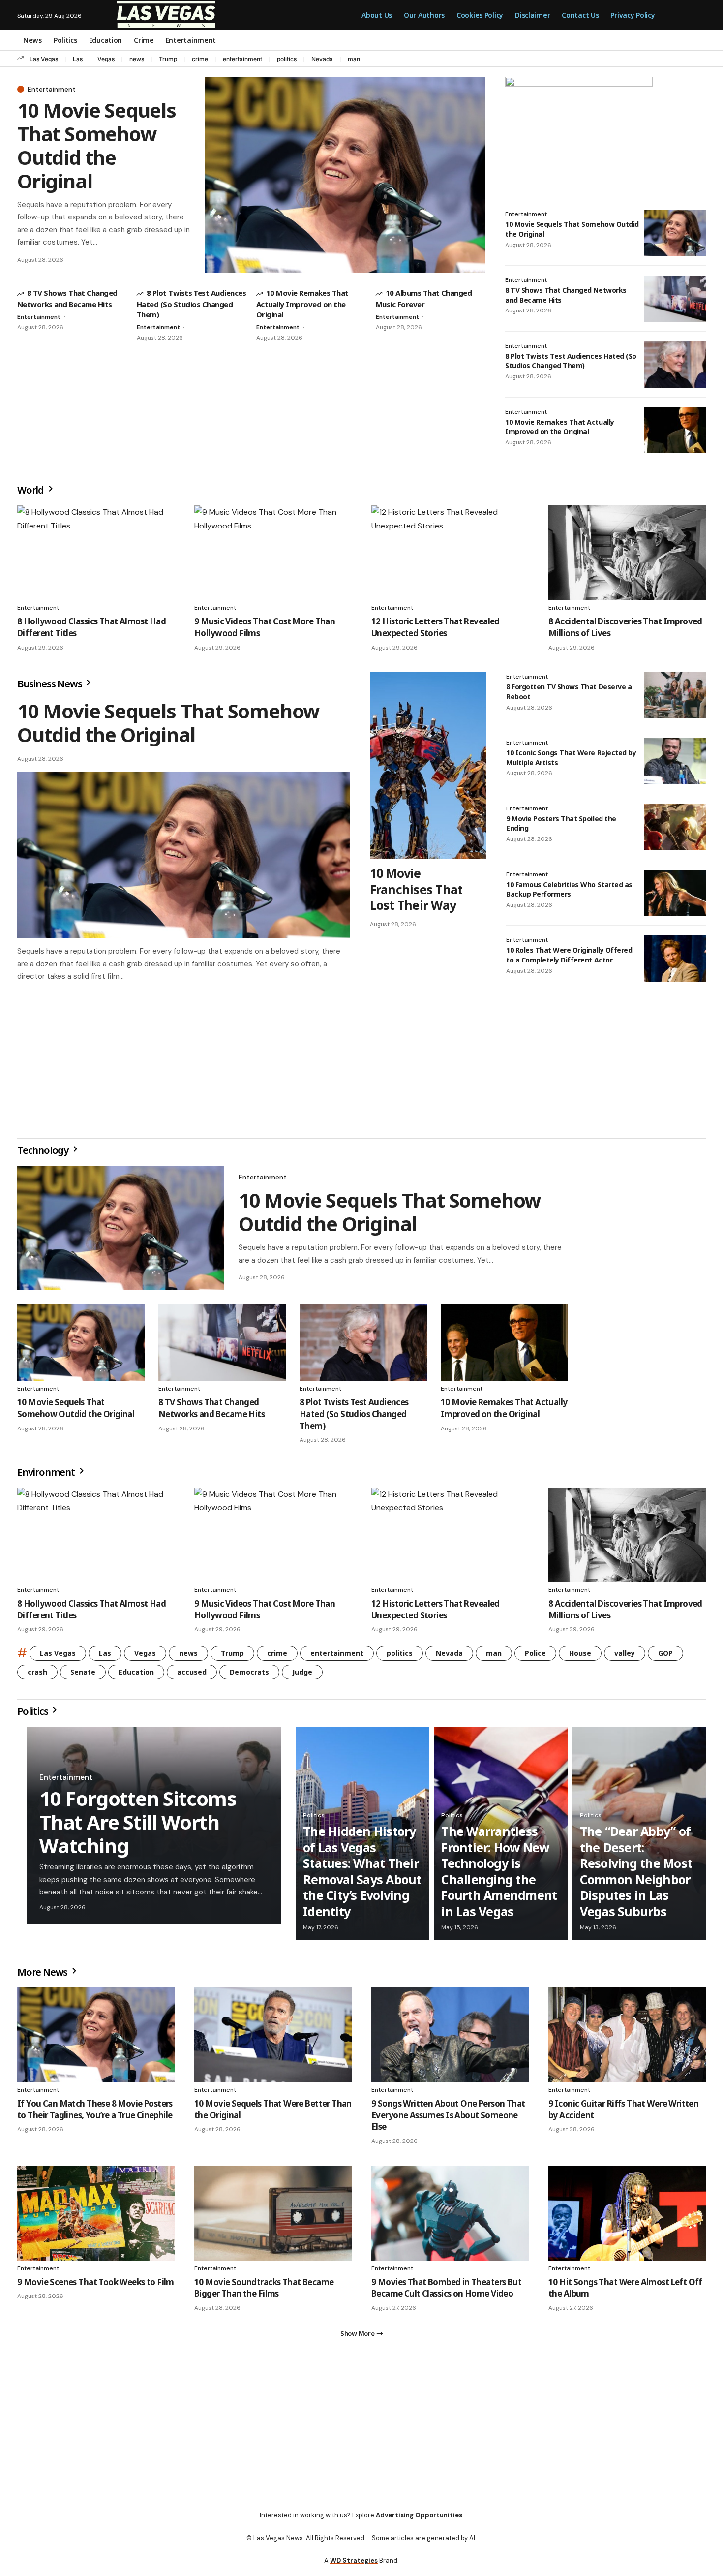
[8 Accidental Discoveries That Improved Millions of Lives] (627, 553)
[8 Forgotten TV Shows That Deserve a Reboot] (675, 695)
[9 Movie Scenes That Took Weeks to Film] (96, 2217)
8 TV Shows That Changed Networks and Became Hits (211, 1412)
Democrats (249, 1676)
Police (535, 1657)
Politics (33, 1715)
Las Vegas (44, 59)
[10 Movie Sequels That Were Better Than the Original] (273, 2039)
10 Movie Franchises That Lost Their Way (416, 889)
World (31, 490)
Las (78, 59)
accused (192, 1676)
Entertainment (52, 89)
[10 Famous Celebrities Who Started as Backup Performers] (675, 893)
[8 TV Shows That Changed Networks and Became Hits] (675, 299)
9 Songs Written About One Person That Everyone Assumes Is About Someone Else (448, 2119)
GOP (665, 1657)
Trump (168, 59)
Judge (302, 1676)
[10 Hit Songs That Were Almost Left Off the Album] (627, 2217)
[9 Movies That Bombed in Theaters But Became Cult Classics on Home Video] (450, 2217)
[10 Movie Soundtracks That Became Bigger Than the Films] (273, 2217)
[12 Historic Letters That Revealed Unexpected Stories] (450, 553)
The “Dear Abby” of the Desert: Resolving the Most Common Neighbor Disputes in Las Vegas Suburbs (636, 1875)
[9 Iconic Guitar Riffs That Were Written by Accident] (627, 2039)
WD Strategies (354, 2568)
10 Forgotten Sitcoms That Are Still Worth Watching (138, 1826)
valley (625, 1657)
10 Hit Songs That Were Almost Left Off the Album (625, 2292)
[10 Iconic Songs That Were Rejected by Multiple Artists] (675, 761)
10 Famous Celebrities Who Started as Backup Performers (569, 889)
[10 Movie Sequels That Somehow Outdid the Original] (345, 175)
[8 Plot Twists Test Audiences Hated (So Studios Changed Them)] (675, 365)
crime (200, 59)
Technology (44, 1154)
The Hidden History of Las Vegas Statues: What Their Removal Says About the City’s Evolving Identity (362, 1875)
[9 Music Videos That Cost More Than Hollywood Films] (273, 553)
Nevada (322, 59)
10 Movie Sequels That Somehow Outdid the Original (97, 145)
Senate (83, 1676)
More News (43, 1976)
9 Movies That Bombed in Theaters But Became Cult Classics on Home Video (446, 2292)
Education (136, 1676)
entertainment (242, 59)
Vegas (106, 59)
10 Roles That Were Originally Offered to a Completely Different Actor (569, 955)
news (137, 59)
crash (37, 1676)
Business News (50, 684)
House (580, 1657)
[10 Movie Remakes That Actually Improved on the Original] (675, 431)
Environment (47, 1476)
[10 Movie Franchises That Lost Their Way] (428, 766)
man (354, 59)
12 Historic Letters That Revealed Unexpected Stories (436, 627)
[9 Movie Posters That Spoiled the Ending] (675, 827)
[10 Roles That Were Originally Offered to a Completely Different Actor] (675, 959)
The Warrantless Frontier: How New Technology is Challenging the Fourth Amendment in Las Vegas (499, 1875)
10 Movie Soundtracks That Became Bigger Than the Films (264, 2292)
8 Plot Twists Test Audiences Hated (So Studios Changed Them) (191, 303)
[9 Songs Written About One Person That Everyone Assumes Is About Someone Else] (450, 2039)
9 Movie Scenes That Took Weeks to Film (96, 2286)
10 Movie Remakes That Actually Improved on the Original (302, 303)
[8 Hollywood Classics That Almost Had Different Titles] (96, 553)
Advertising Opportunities (419, 2523)
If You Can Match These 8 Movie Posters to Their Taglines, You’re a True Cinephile (95, 2113)
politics (287, 59)
